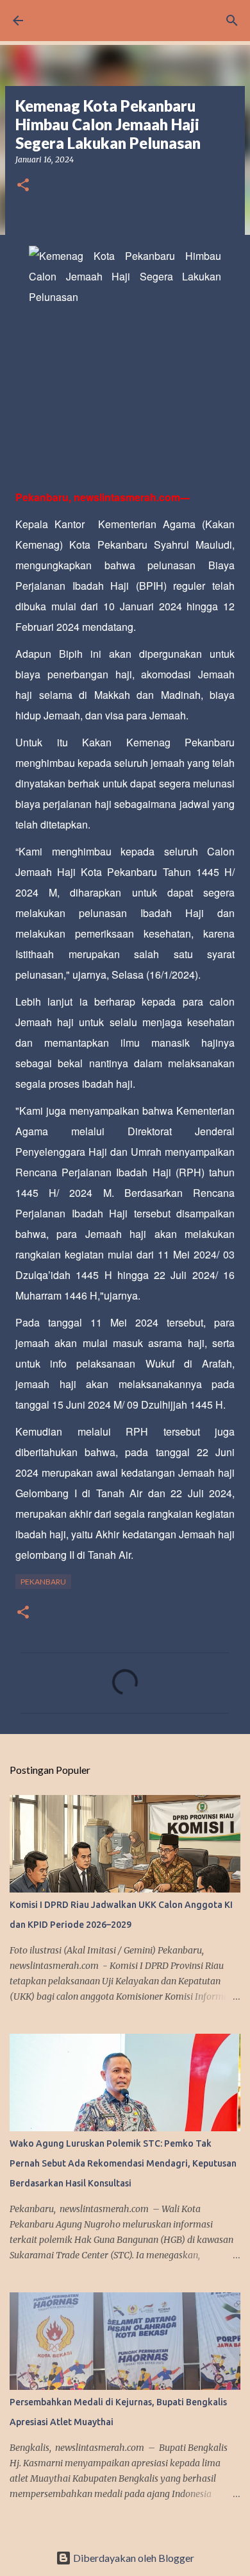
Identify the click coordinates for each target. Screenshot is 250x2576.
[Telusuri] (232, 21)
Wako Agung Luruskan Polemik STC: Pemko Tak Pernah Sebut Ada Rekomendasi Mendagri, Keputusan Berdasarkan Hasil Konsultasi (123, 2163)
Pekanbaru (43, 1582)
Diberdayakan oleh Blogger (133, 2558)
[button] (23, 186)
